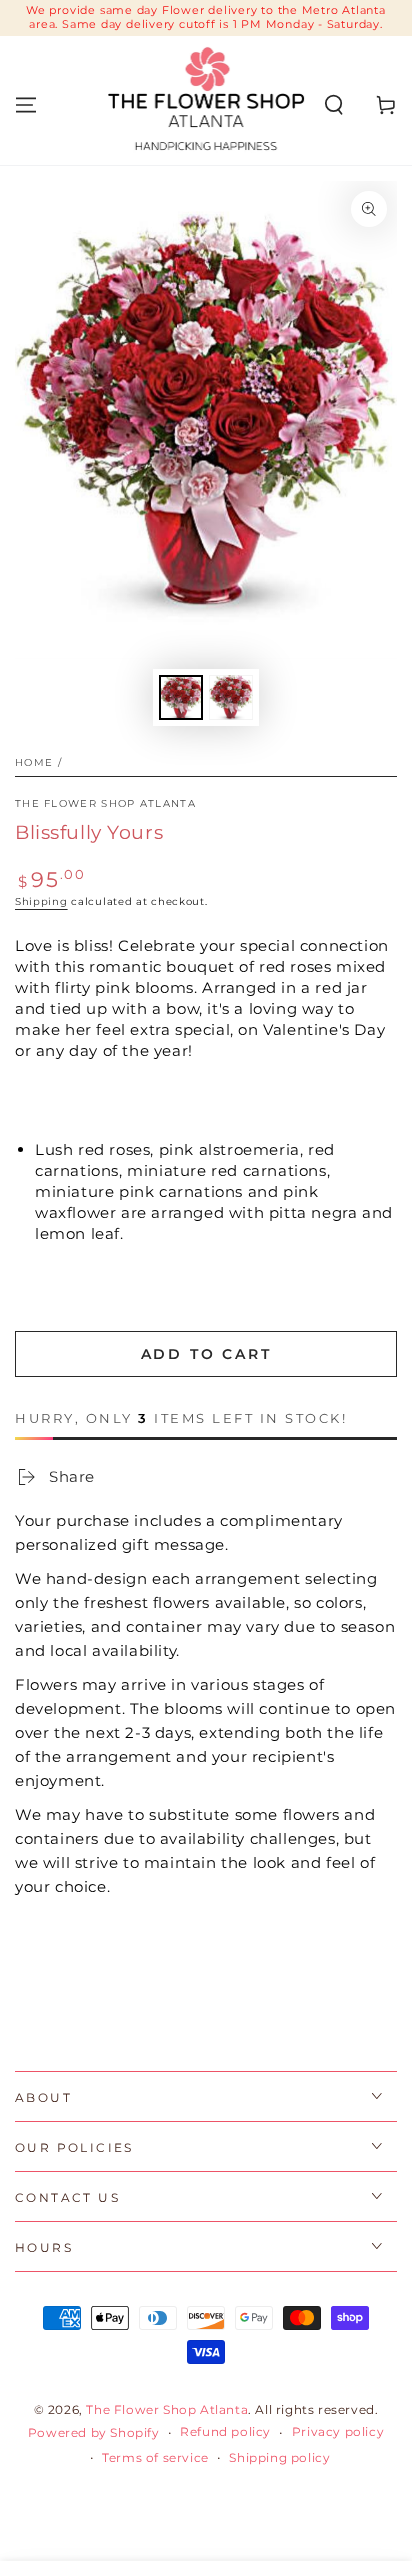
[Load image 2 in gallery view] (231, 697)
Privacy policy (338, 2431)
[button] (334, 105)
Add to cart (206, 1354)
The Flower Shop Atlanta (105, 803)
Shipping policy (279, 2457)
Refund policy (225, 2431)
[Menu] (26, 105)
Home (34, 762)
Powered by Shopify (94, 2432)
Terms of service (155, 2457)
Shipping (41, 901)
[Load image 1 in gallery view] (181, 697)
